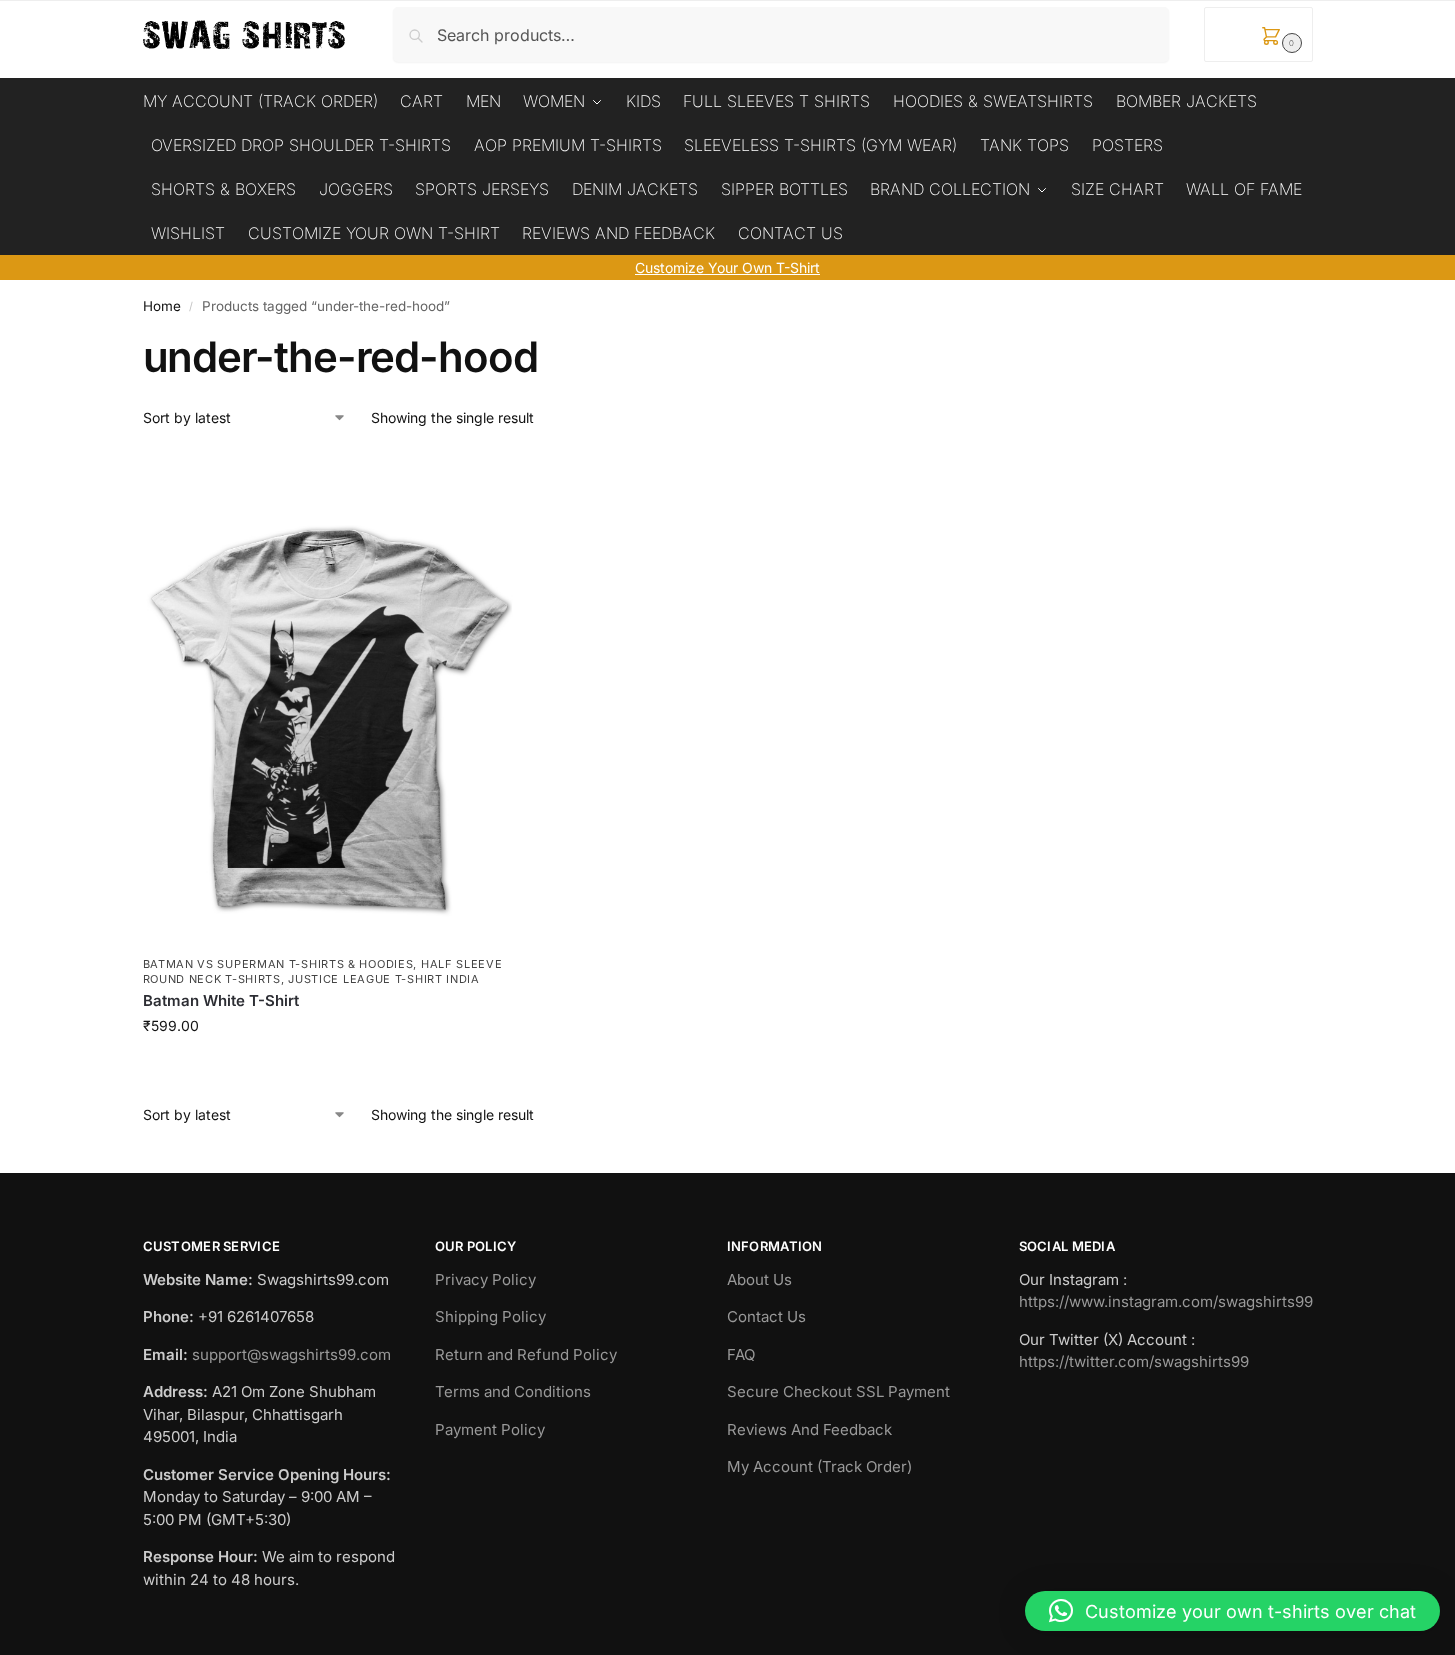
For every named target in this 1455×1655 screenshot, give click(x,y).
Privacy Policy (485, 1279)
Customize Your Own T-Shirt (727, 267)
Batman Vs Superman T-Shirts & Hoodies (278, 964)
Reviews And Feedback (809, 1429)
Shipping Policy (490, 1316)
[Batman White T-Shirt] (328, 698)
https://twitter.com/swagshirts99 (1134, 1361)
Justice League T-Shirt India (384, 979)
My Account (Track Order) (819, 1466)
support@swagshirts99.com (291, 1354)
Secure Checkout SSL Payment (838, 1391)
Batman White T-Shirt (221, 1000)
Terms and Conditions (513, 1391)
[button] (1258, 34)
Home (162, 306)
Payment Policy (490, 1429)
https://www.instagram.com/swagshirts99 (1166, 1301)
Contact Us (766, 1316)
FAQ (741, 1354)
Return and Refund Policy (526, 1354)
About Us (759, 1279)
